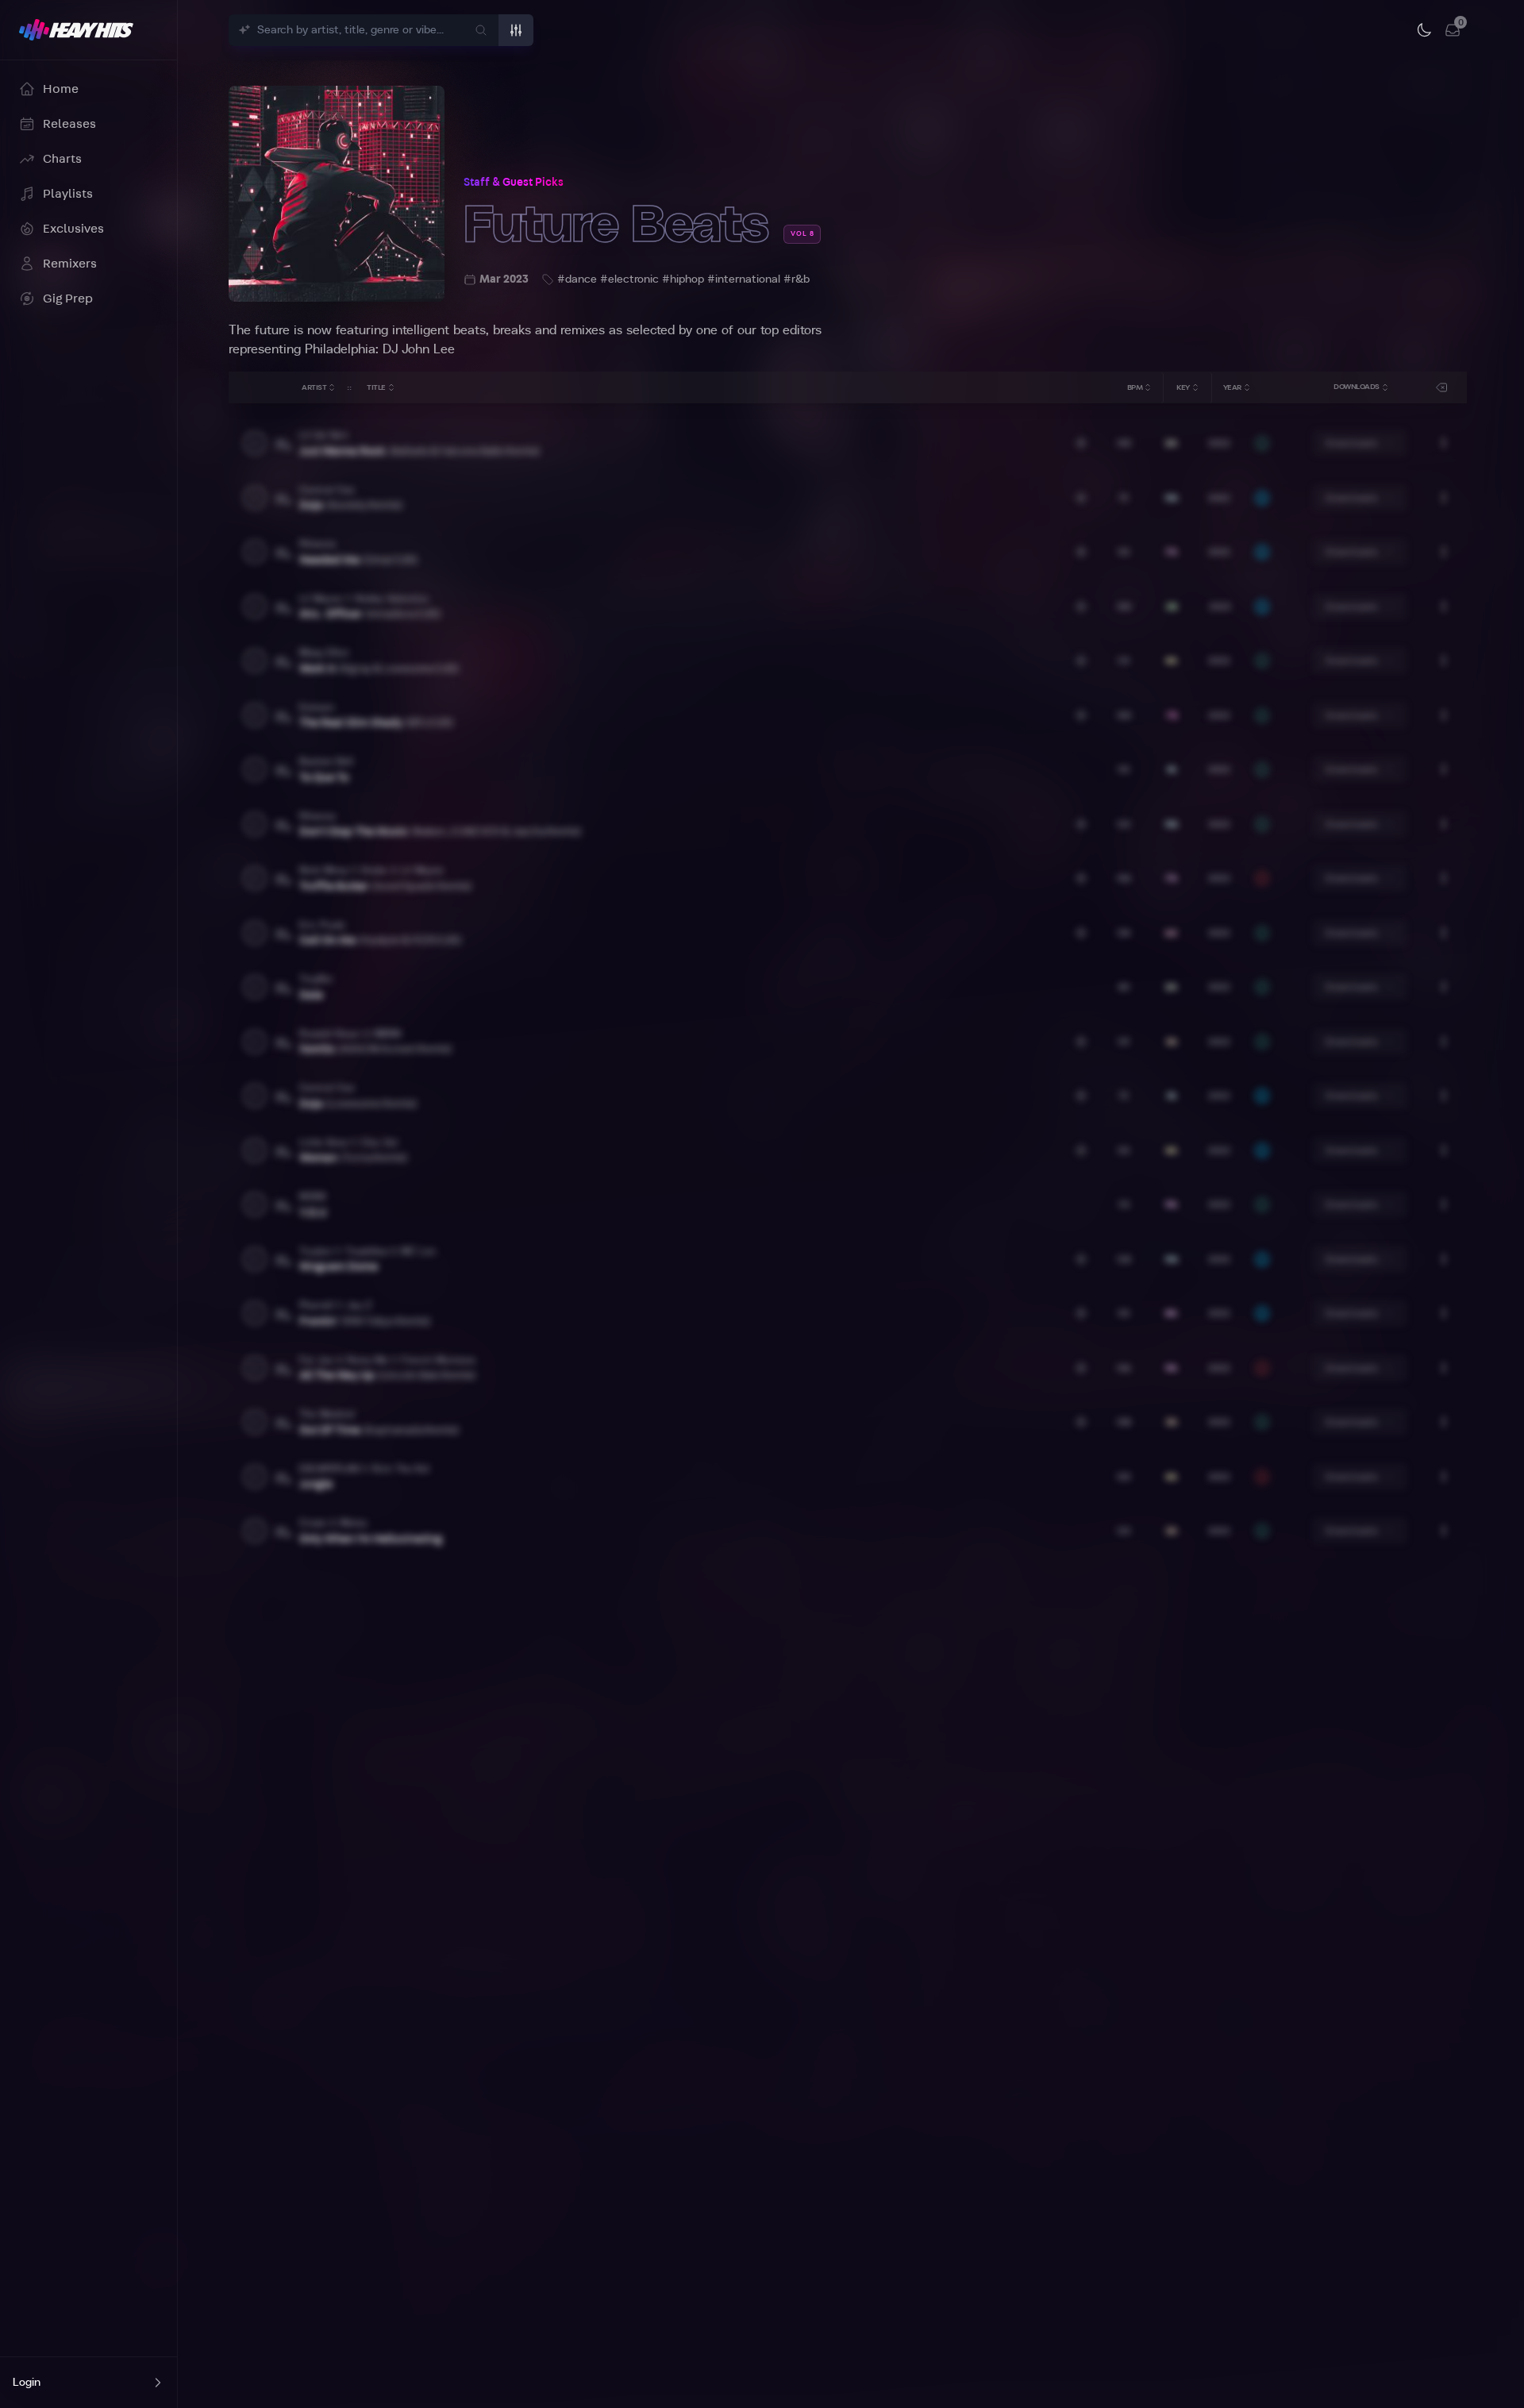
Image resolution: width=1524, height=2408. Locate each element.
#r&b (797, 279)
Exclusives (73, 229)
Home (61, 89)
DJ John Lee (419, 349)
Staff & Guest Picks (514, 183)
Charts (62, 159)
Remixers (70, 264)
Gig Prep (68, 299)
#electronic (629, 279)
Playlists (68, 194)
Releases (69, 124)
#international (744, 279)
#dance (577, 279)
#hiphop (683, 279)
